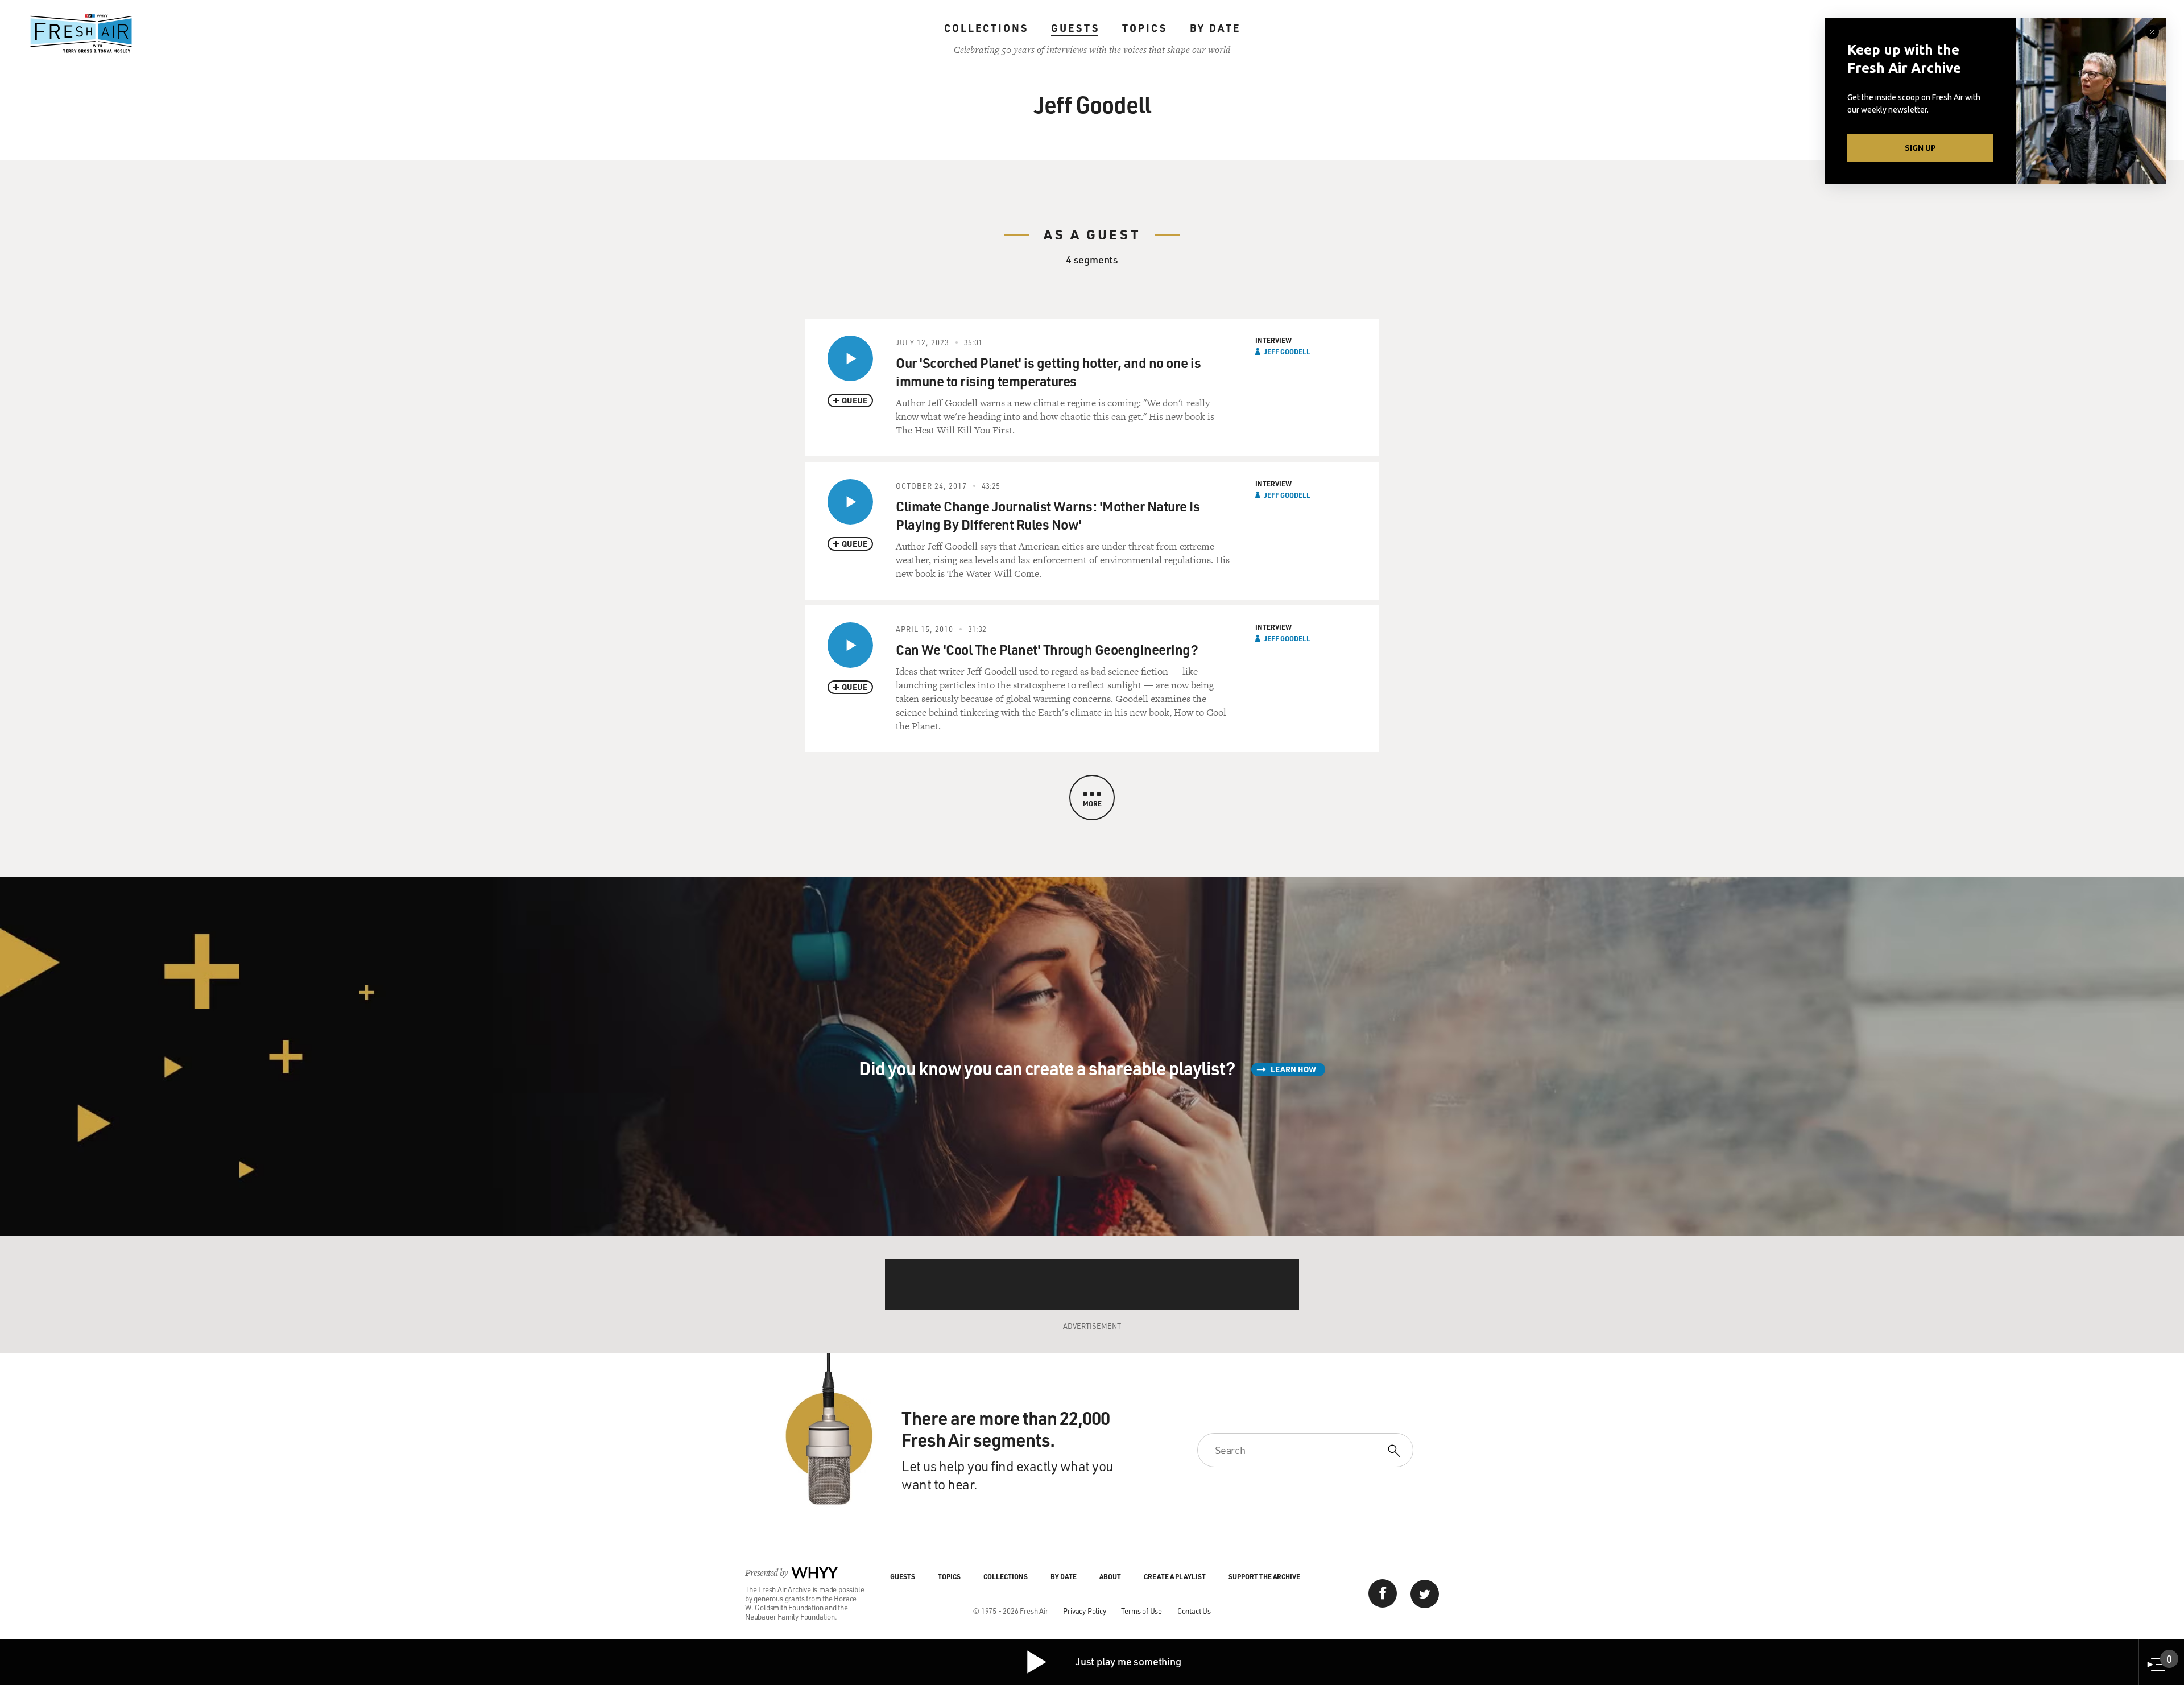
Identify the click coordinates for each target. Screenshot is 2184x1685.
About (1110, 1576)
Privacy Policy (1084, 1611)
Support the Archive (1264, 1576)
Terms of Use (1141, 1611)
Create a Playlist (1175, 1576)
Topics (1145, 28)
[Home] (81, 34)
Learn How (1293, 1069)
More (1092, 803)
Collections (986, 28)
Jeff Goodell (1287, 352)
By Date (1215, 28)
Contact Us (1194, 1611)
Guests (1075, 28)
